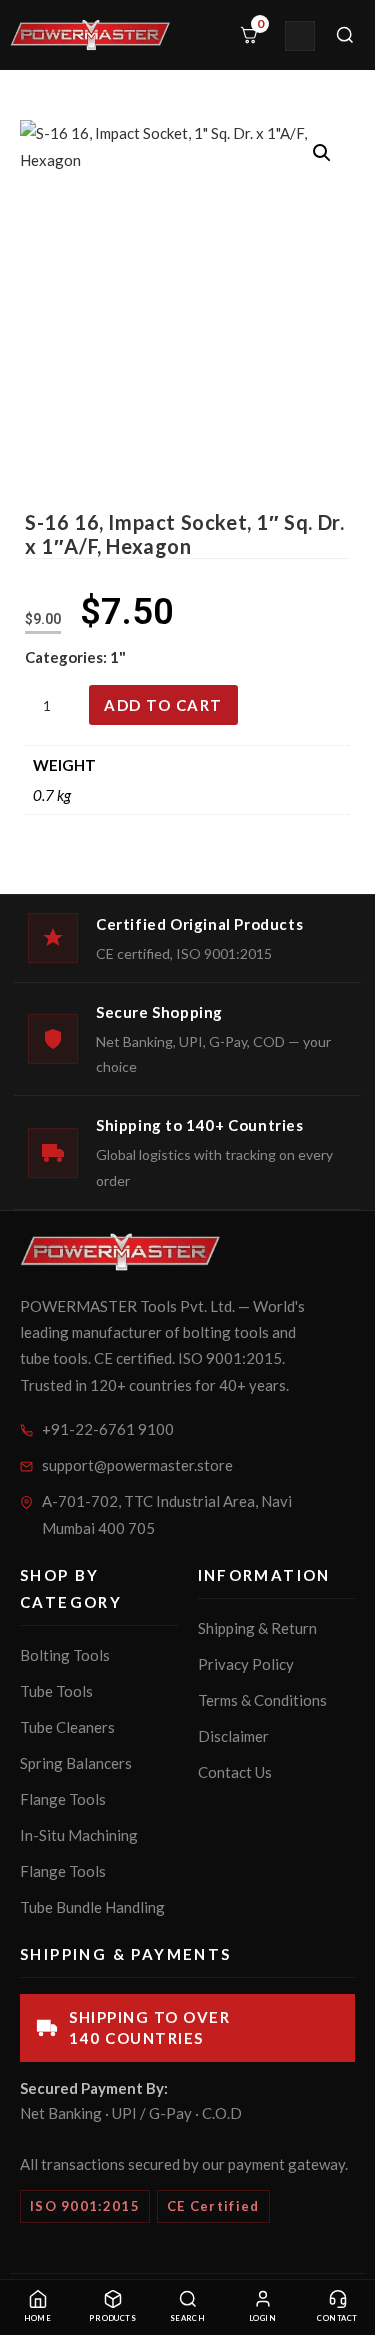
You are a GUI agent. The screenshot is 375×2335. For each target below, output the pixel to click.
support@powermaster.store (137, 1465)
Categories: (67, 657)
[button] (322, 153)
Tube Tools (56, 1691)
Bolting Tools (65, 1655)
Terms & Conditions (262, 1700)
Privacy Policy (246, 1664)
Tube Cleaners (67, 1727)
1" (118, 657)
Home (38, 2318)
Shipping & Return (257, 1628)
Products (113, 2318)
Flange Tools (63, 1799)
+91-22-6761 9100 (108, 1429)
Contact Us (235, 1772)
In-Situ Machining (79, 1835)
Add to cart (163, 705)
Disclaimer (233, 1736)
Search (188, 2318)
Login (262, 2318)
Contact (337, 2318)
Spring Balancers (76, 1763)
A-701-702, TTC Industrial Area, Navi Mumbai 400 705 (167, 1514)
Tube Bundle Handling (92, 1907)
